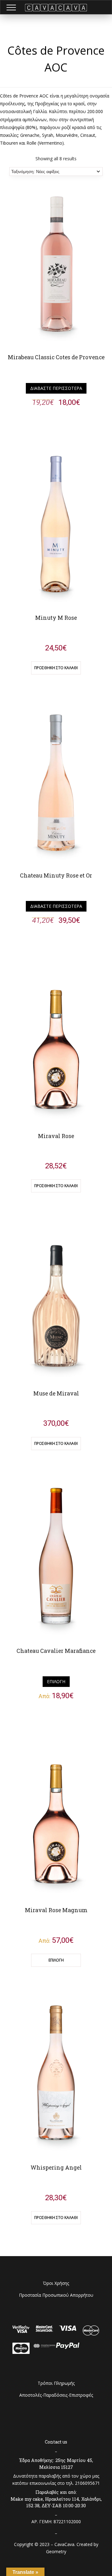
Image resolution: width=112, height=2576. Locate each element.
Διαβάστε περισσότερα (56, 388)
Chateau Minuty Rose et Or (56, 875)
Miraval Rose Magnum (56, 1910)
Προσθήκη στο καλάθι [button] (56, 668)
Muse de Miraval (56, 1393)
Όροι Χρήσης (56, 2283)
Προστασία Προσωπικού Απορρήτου (56, 2295)
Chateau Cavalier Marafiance (56, 1651)
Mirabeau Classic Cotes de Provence (56, 357)
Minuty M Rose (56, 618)
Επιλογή (56, 1681)
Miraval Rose (56, 1136)
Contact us (56, 2442)
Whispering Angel (56, 2168)
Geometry (56, 2551)
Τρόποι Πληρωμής (56, 2383)
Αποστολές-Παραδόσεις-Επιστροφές (56, 2395)
